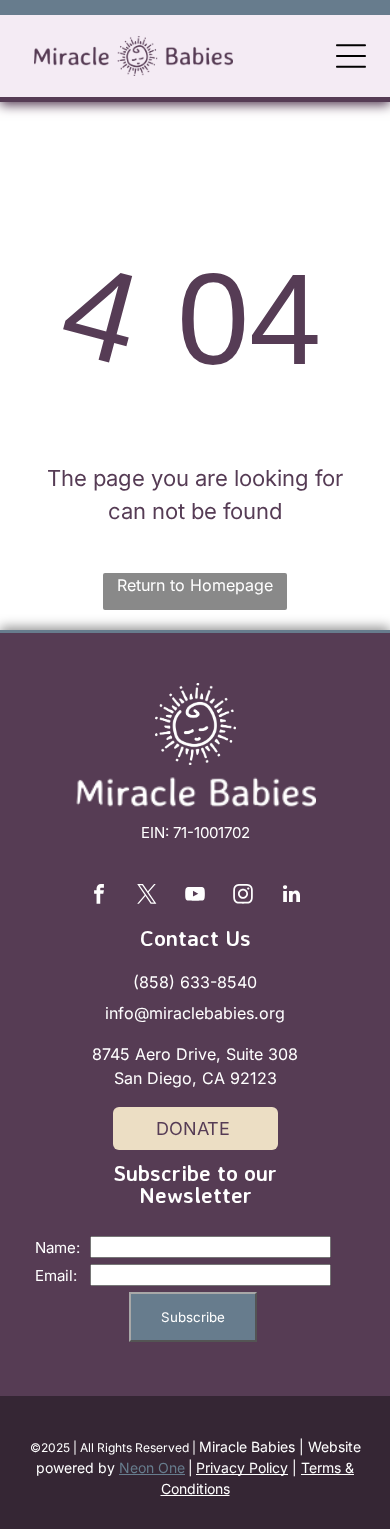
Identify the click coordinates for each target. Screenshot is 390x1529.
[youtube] (195, 896)
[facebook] (99, 896)
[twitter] (147, 896)
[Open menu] (351, 56)
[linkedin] (291, 896)
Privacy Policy (242, 1467)
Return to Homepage (195, 585)
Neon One (152, 1467)
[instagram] (243, 896)
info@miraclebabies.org (195, 1013)
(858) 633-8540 (195, 982)
